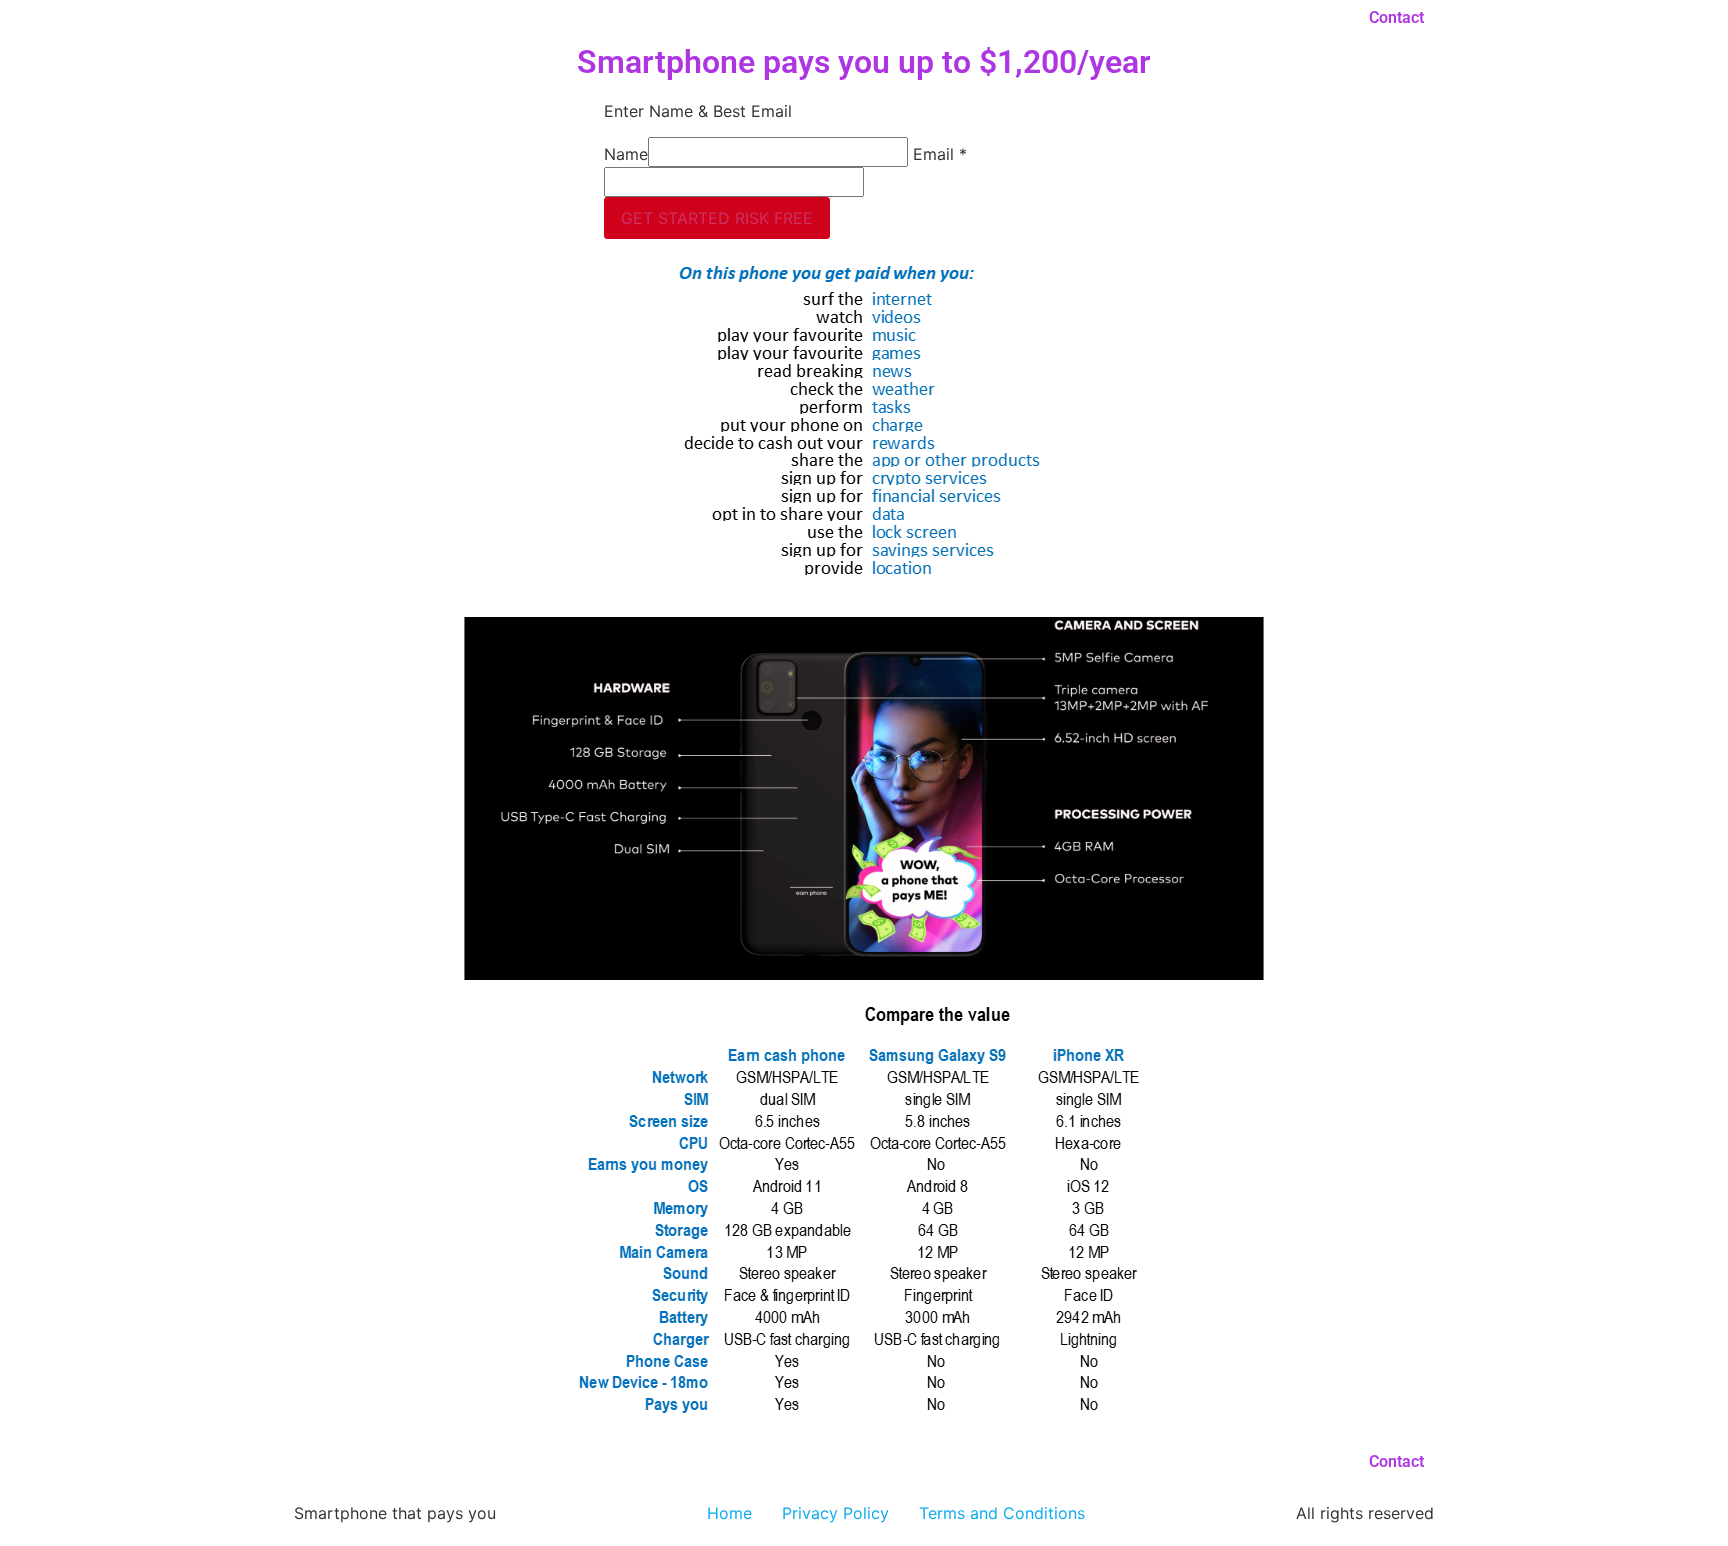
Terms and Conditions (1002, 1513)
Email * (940, 154)
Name (626, 154)
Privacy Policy (835, 1513)
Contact (1396, 17)
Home (729, 1513)
